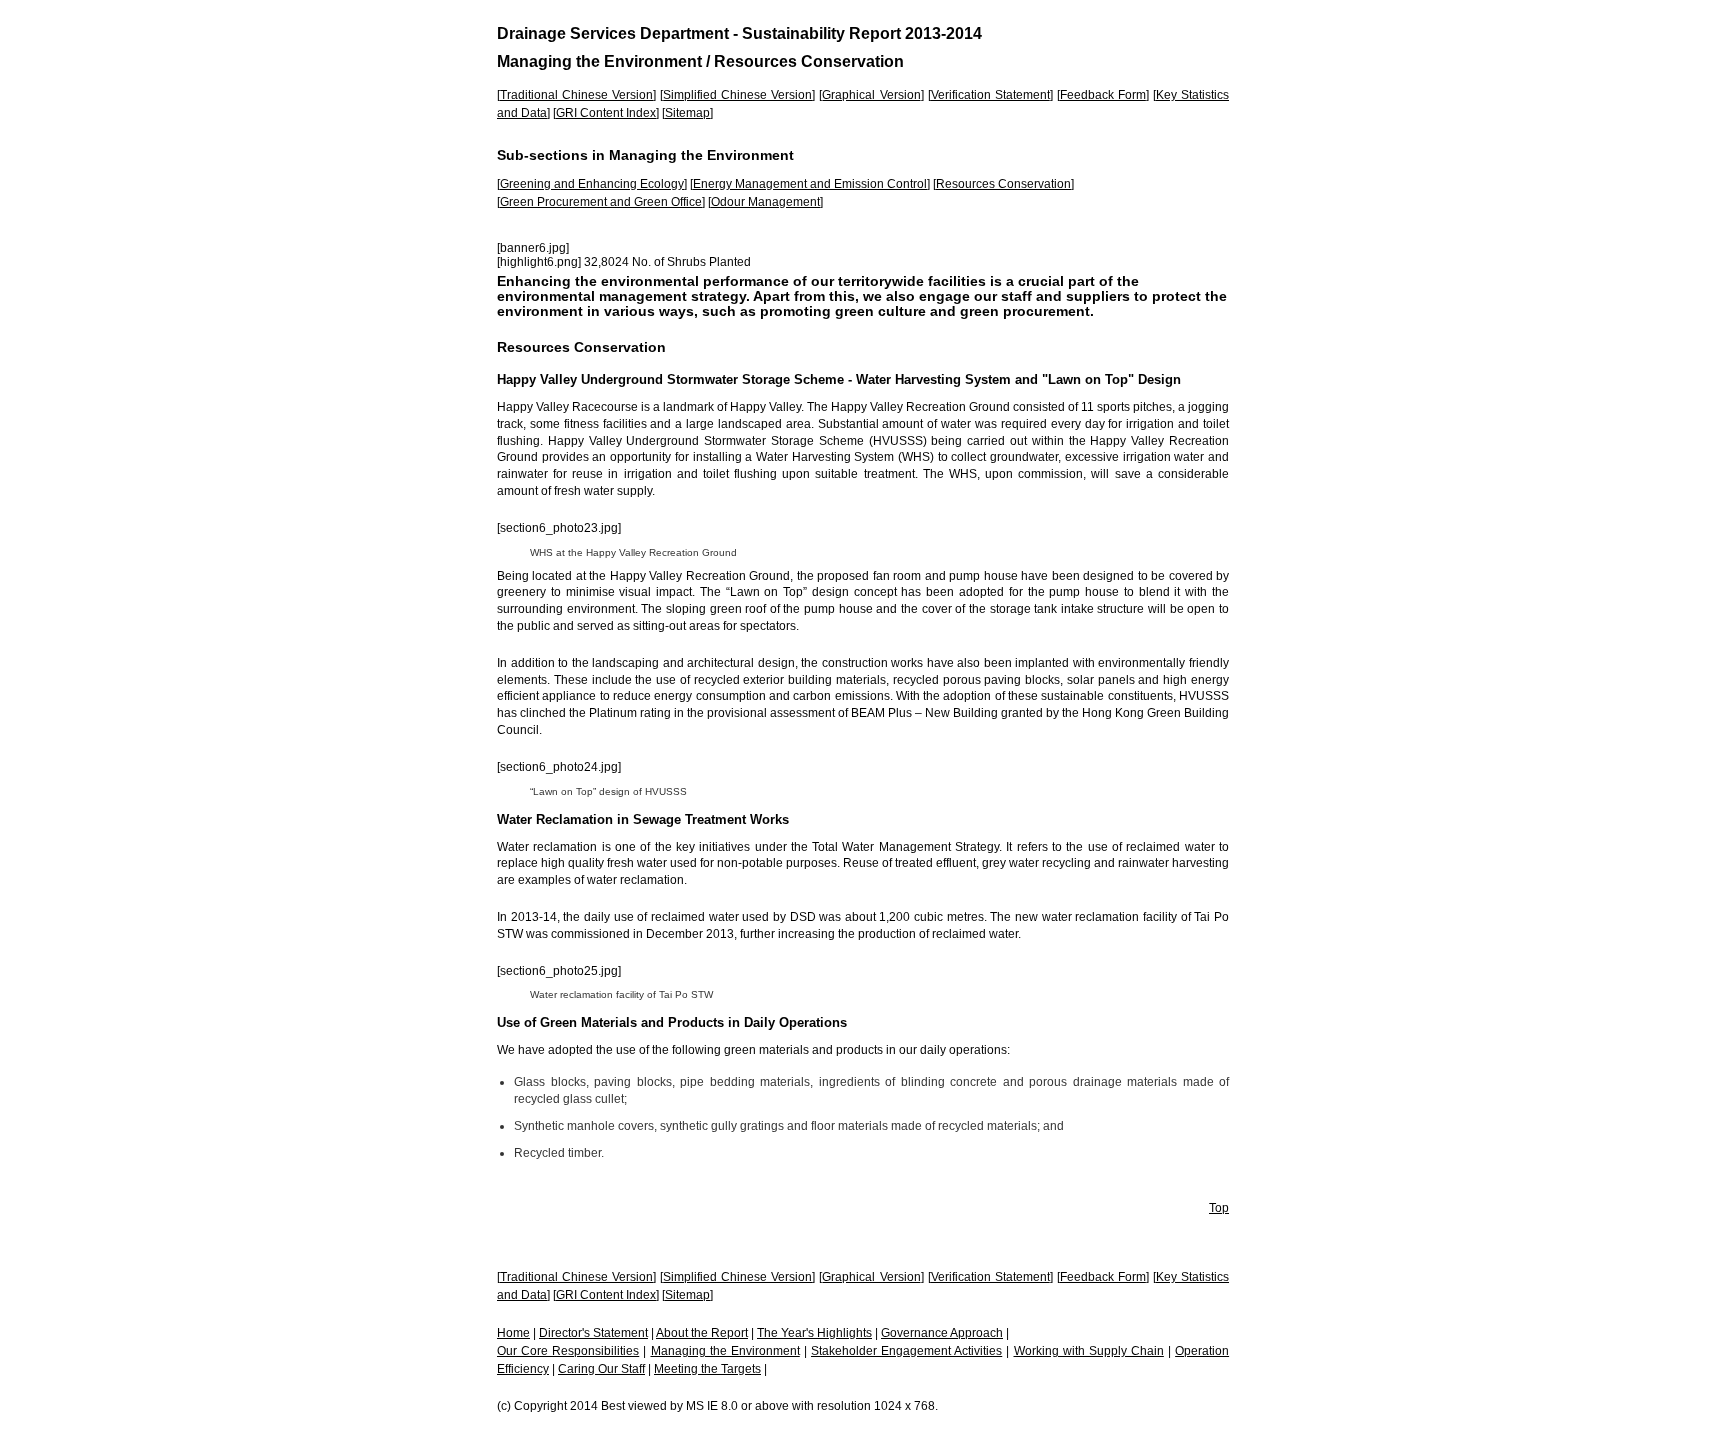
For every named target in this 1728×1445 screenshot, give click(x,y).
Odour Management (765, 202)
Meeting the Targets (707, 1369)
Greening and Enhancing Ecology (592, 184)
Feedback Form (1103, 95)
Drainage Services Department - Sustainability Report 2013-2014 (739, 33)
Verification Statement (990, 95)
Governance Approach (942, 1333)
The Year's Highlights (814, 1333)
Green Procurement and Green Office (601, 202)
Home (513, 1333)
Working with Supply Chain (1089, 1351)
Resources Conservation (1003, 184)
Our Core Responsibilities (568, 1351)
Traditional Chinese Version (576, 95)
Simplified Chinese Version (737, 95)
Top (1219, 1208)
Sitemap (687, 113)
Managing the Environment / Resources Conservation (700, 61)
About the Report (702, 1333)
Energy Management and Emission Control (810, 184)
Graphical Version (871, 95)
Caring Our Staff (601, 1369)
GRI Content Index (606, 113)
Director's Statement (593, 1333)
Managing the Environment (725, 1351)
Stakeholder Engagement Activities (906, 1351)
